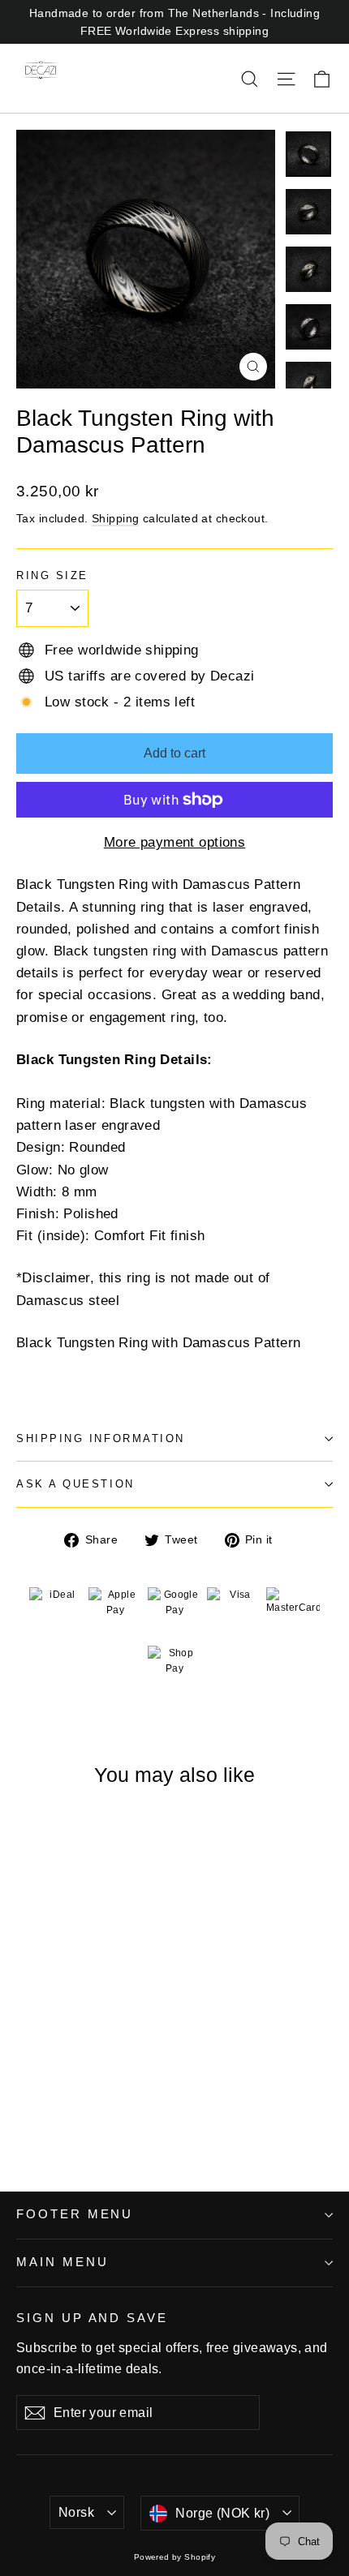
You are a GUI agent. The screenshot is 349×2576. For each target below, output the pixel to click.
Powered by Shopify (175, 2557)
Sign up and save (92, 2318)
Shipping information (101, 1438)
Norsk (76, 2512)
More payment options (175, 842)
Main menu (62, 2262)
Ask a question (75, 1484)
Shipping (115, 518)
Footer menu (75, 2214)
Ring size (52, 575)
